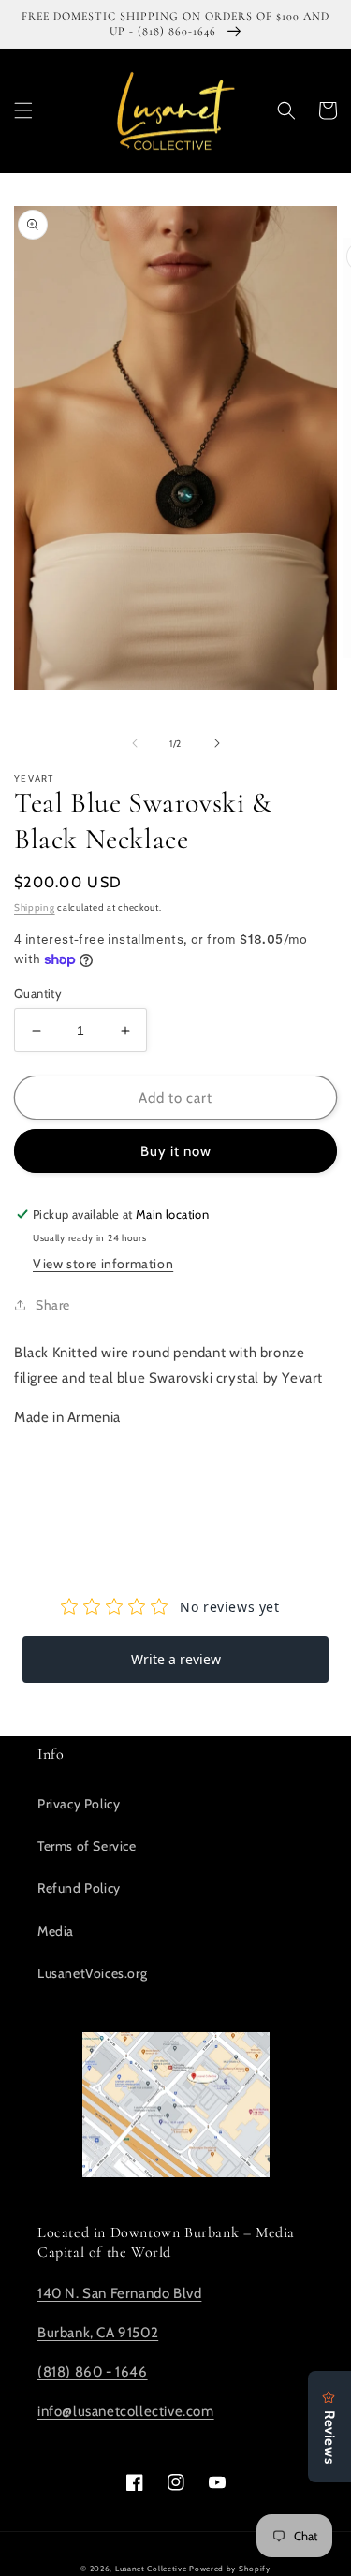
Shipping (35, 907)
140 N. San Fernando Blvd (119, 2293)
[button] (23, 110)
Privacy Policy (79, 1804)
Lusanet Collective (151, 2569)
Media (56, 1931)
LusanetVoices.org (92, 1973)
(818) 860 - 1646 (93, 2372)
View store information (103, 1264)
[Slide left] (135, 743)
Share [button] (53, 1305)
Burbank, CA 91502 (98, 2333)
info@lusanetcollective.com (126, 2411)
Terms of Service (87, 1846)
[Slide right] (217, 743)
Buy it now (176, 1151)
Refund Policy (79, 1888)
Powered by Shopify (230, 2569)
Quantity (38, 993)
